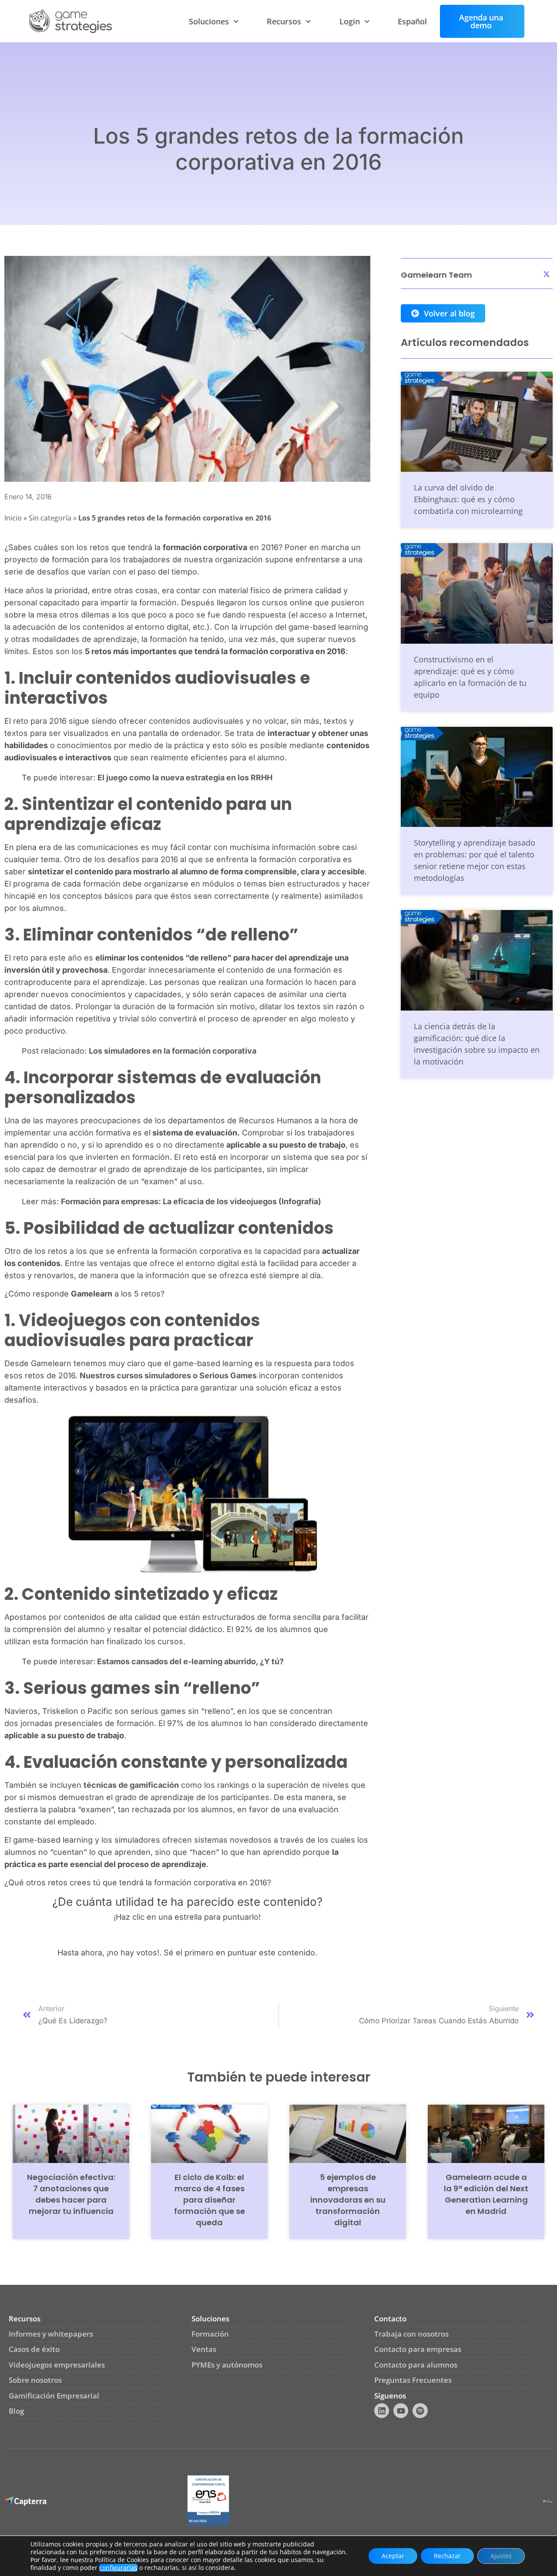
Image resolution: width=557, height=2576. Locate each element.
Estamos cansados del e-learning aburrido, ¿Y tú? (190, 1661)
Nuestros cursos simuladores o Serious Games (168, 1375)
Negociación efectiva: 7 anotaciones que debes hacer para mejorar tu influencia (71, 2194)
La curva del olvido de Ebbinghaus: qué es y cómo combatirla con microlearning (468, 499)
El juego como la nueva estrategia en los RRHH (185, 778)
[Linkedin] (382, 2411)
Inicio (13, 518)
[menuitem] (412, 21)
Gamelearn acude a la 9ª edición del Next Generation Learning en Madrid (486, 2194)
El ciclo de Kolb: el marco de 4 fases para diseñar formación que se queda (210, 2200)
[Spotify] (420, 2411)
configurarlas (118, 2568)
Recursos (284, 21)
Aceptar (393, 2556)
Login (350, 21)
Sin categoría (50, 518)
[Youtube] (401, 2411)
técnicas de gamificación (131, 1785)
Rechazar (447, 2556)
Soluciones (209, 21)
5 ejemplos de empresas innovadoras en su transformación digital (348, 2200)
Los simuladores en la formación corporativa (173, 1051)
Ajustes (501, 2556)
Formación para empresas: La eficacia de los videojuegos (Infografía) (191, 1201)
